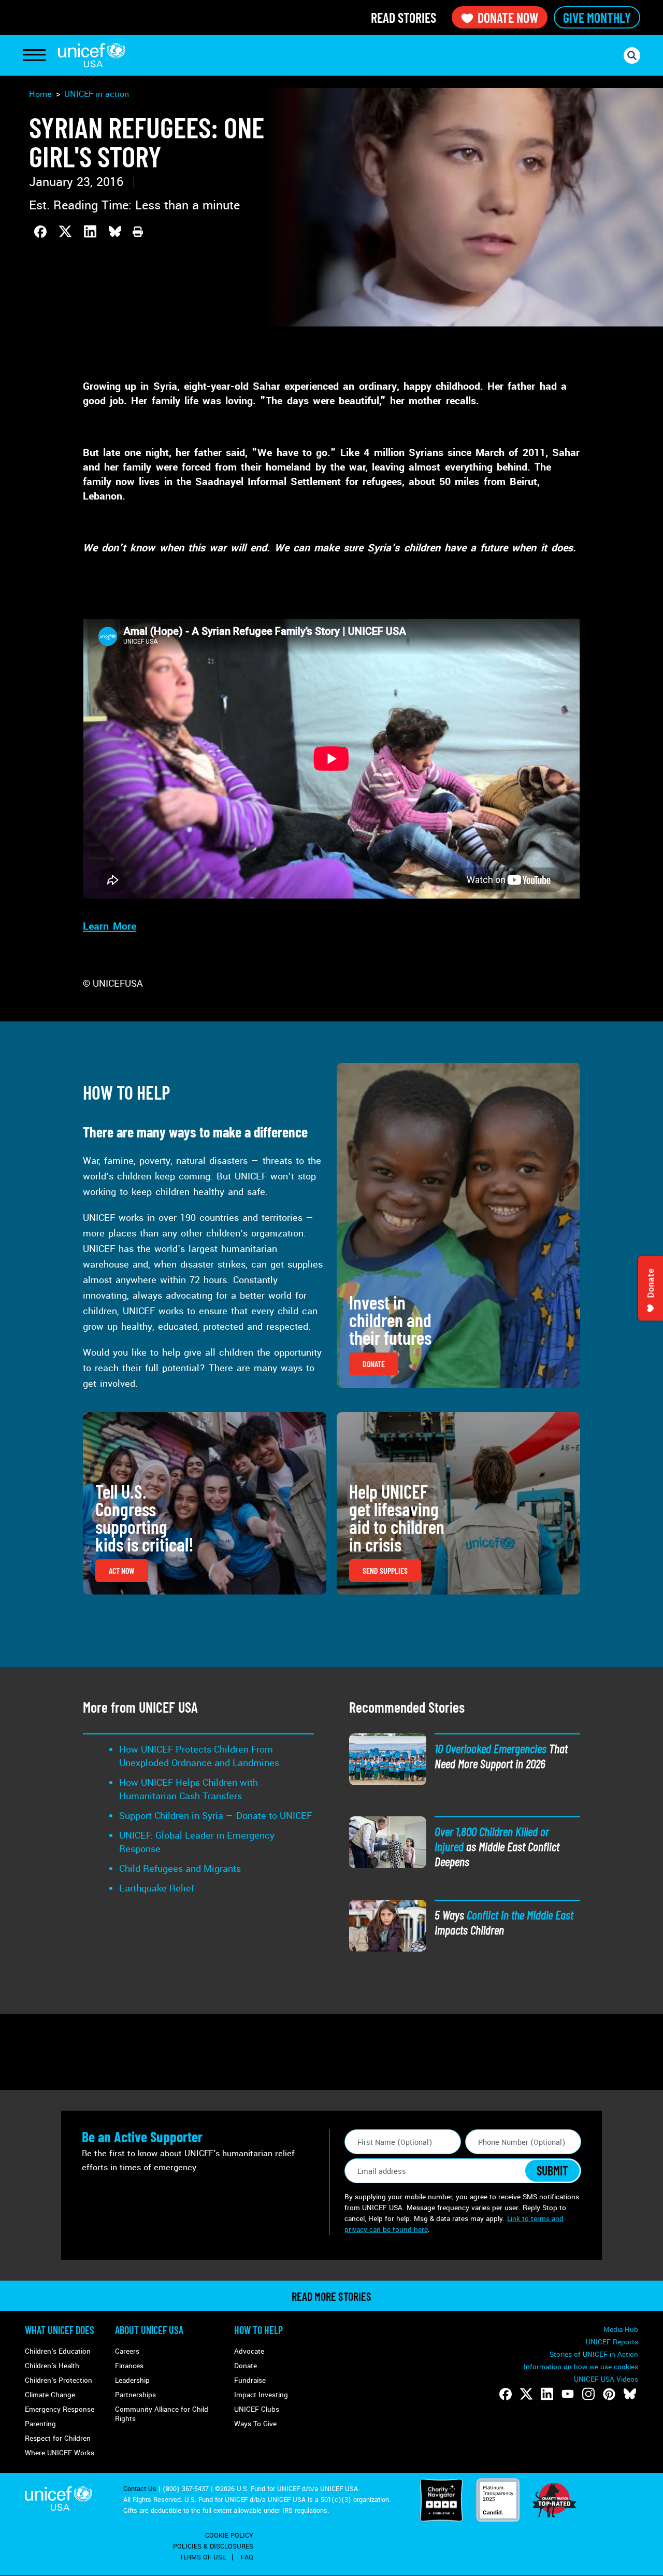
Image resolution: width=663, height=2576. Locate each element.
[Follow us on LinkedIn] (547, 2394)
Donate (246, 2366)
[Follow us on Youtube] (568, 2394)
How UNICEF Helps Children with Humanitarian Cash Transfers (189, 1789)
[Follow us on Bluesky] (630, 2394)
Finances (129, 2366)
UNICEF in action (97, 94)
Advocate (249, 2351)
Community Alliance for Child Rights (162, 2414)
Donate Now (508, 17)
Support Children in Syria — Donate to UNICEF (215, 1816)
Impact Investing (261, 2395)
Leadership (132, 2380)
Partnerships (135, 2395)
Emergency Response (60, 2409)
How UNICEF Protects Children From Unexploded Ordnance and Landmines (199, 1756)
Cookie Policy (229, 2536)
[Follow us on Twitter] (526, 2394)
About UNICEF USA (149, 2330)
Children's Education (58, 2351)
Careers (127, 2351)
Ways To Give (255, 2424)
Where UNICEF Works (60, 2453)
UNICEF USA (92, 55)
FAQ (247, 2557)
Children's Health (52, 2366)
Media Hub (621, 2330)
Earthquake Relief (157, 1888)
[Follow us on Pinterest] (609, 2394)
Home (40, 94)
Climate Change (50, 2395)
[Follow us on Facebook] (506, 2394)
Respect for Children (58, 2438)
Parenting (40, 2424)
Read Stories (403, 17)
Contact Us (140, 2489)
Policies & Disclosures (213, 2546)
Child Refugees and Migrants (180, 1869)
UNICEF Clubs (257, 2409)
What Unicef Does (60, 2330)
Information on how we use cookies (581, 2367)
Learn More (110, 927)
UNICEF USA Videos (606, 2379)
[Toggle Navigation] (34, 55)
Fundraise (250, 2380)
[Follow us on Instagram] (588, 2394)
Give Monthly (597, 17)
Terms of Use (203, 2557)
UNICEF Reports (612, 2342)
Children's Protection (59, 2380)
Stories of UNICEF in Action (594, 2354)
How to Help (258, 2330)
